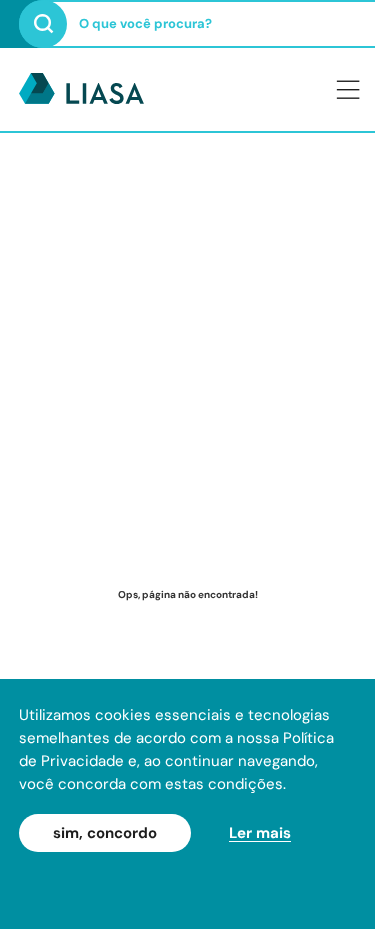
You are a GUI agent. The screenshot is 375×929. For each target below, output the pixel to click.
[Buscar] (43, 24)
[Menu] (348, 89)
